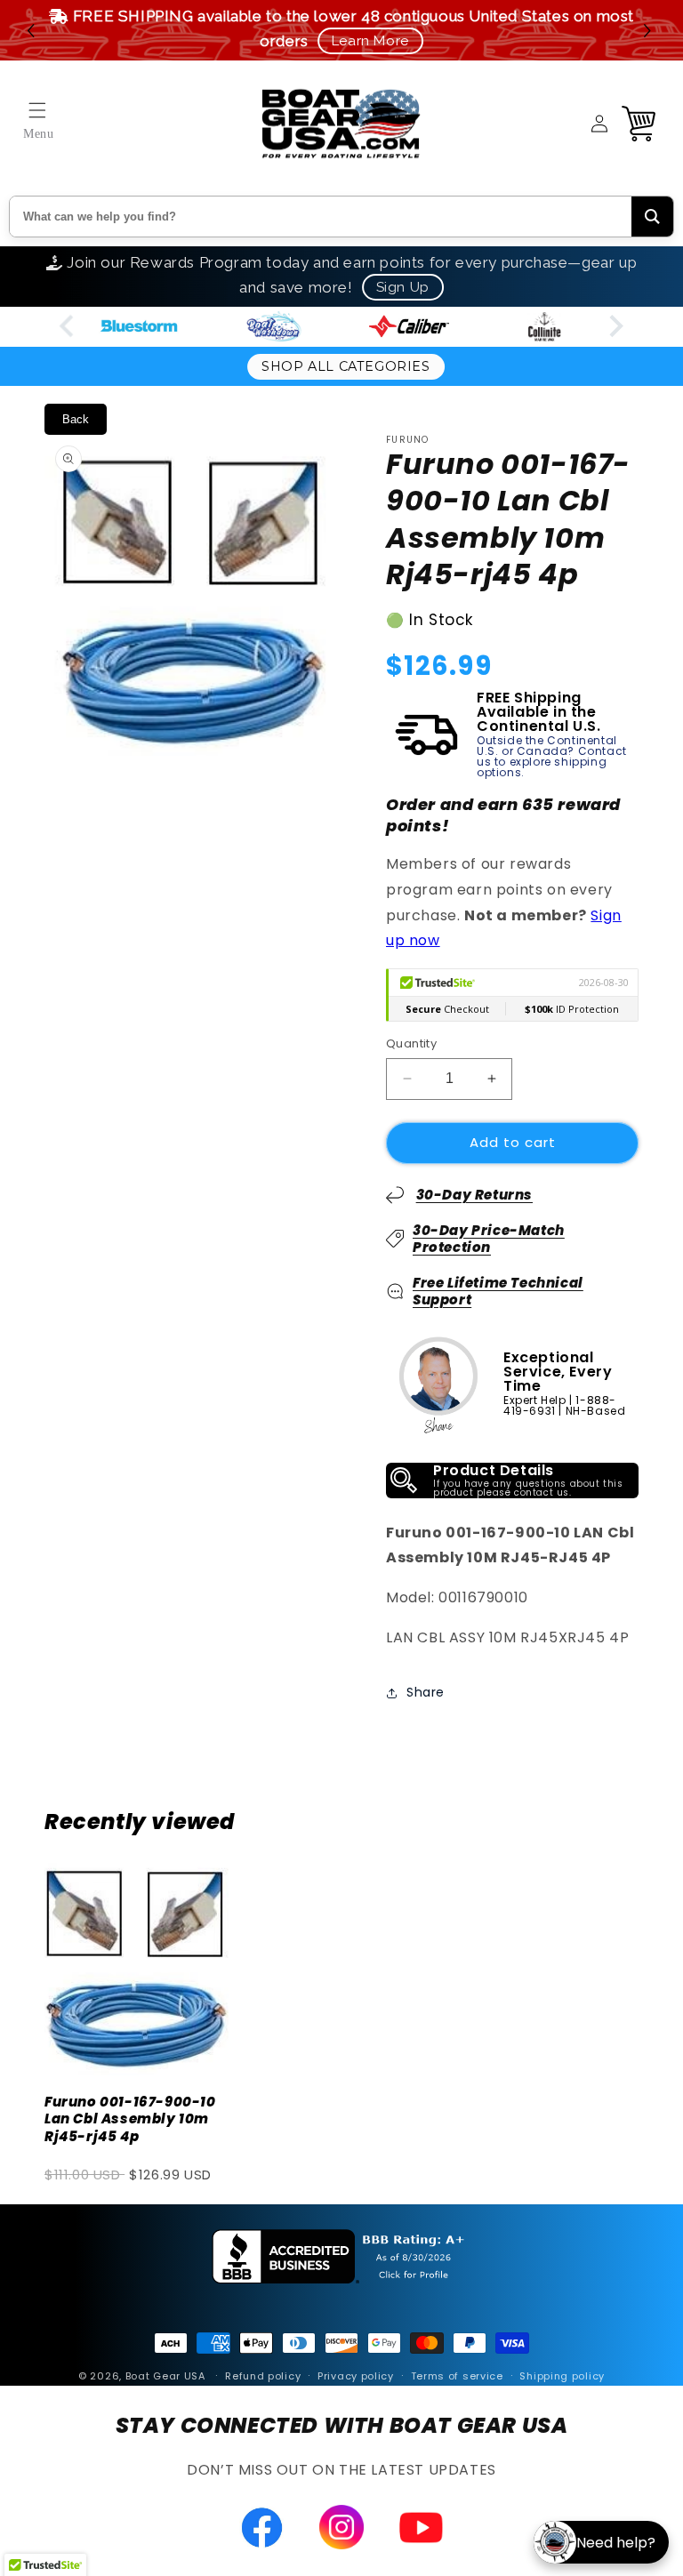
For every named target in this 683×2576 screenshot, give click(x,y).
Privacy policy (356, 2376)
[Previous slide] (68, 327)
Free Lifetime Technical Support (498, 1292)
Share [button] (426, 1692)
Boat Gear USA (165, 2376)
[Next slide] (615, 327)
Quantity (411, 1043)
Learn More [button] (370, 41)
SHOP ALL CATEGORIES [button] (346, 366)
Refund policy (263, 2376)
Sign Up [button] (403, 287)
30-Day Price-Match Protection (489, 1239)
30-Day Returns (474, 1195)
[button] (650, 31)
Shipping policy (562, 2376)
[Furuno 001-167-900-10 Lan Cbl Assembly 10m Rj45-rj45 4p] (137, 1964)
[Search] (652, 217)
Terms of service (457, 2376)
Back (76, 419)
